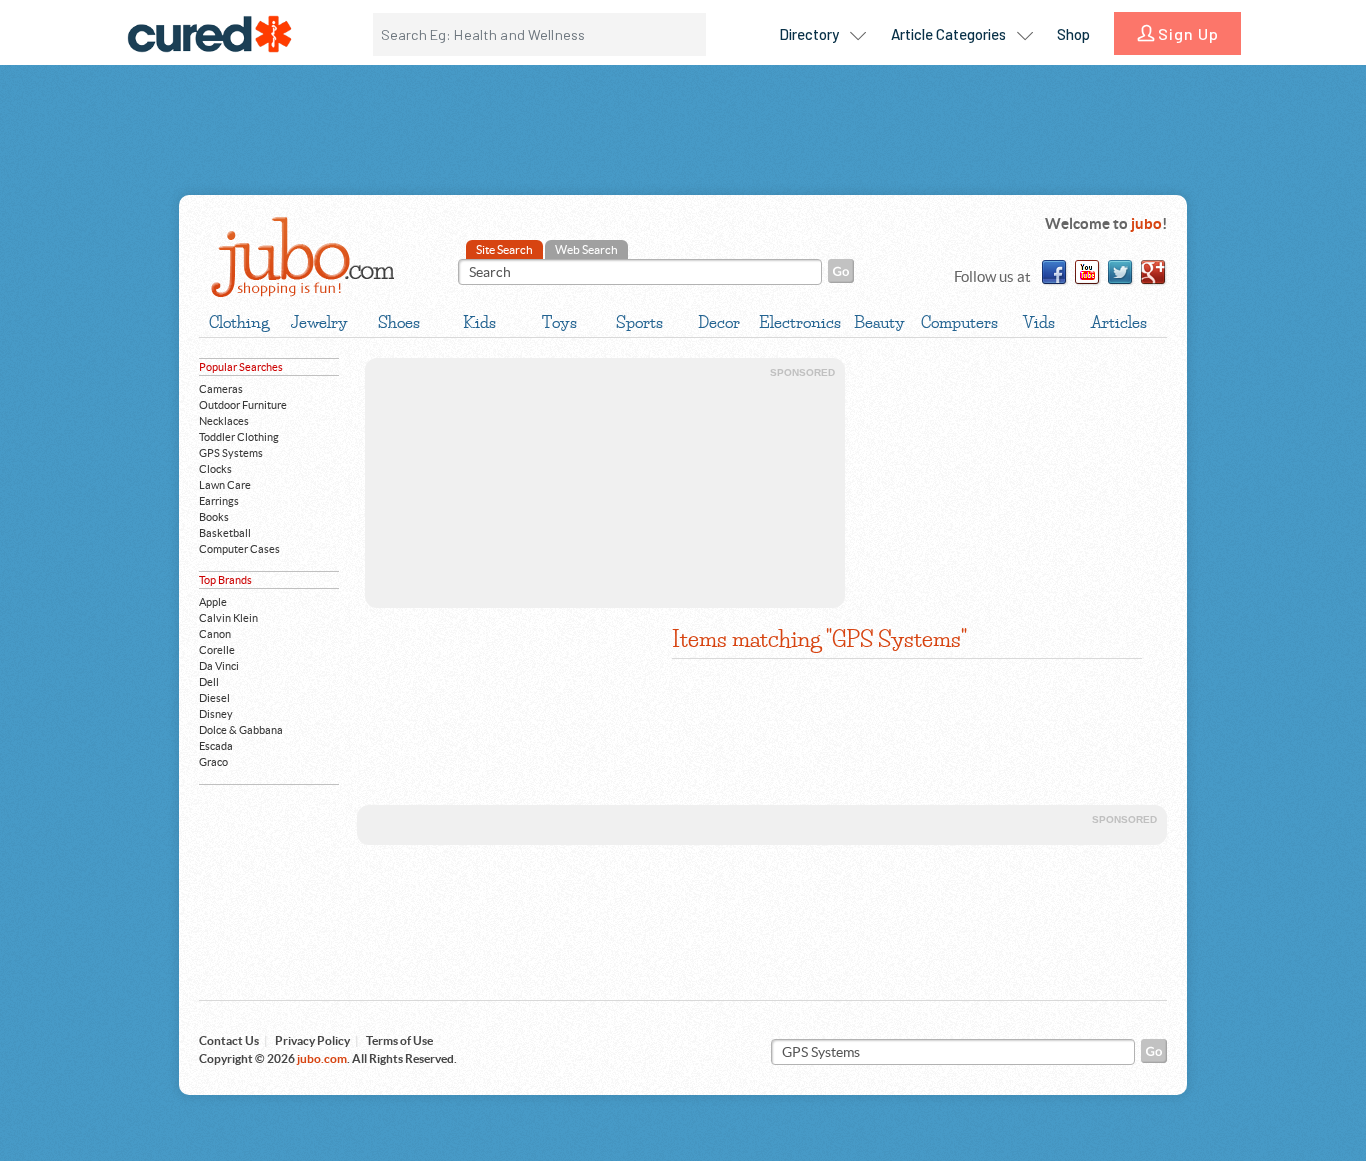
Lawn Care (225, 485)
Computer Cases (239, 549)
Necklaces (224, 421)
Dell (209, 682)
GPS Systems (231, 453)
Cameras (221, 389)
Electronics (799, 322)
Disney (216, 714)
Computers (959, 322)
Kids (479, 322)
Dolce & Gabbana (241, 730)
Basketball (225, 533)
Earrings (219, 501)
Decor (719, 322)
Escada (216, 746)
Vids (1039, 322)
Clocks (215, 469)
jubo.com (301, 257)
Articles (1119, 322)
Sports (639, 322)
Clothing (239, 322)
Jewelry (319, 322)
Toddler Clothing (239, 437)
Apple (213, 602)
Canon (215, 634)
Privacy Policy (312, 1040)
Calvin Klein (228, 618)
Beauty (879, 322)
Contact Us (229, 1040)
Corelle (217, 650)
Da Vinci (219, 666)
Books (214, 517)
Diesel (214, 698)
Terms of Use (399, 1040)
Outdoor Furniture (243, 405)
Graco (213, 762)
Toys (559, 322)
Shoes (399, 322)
